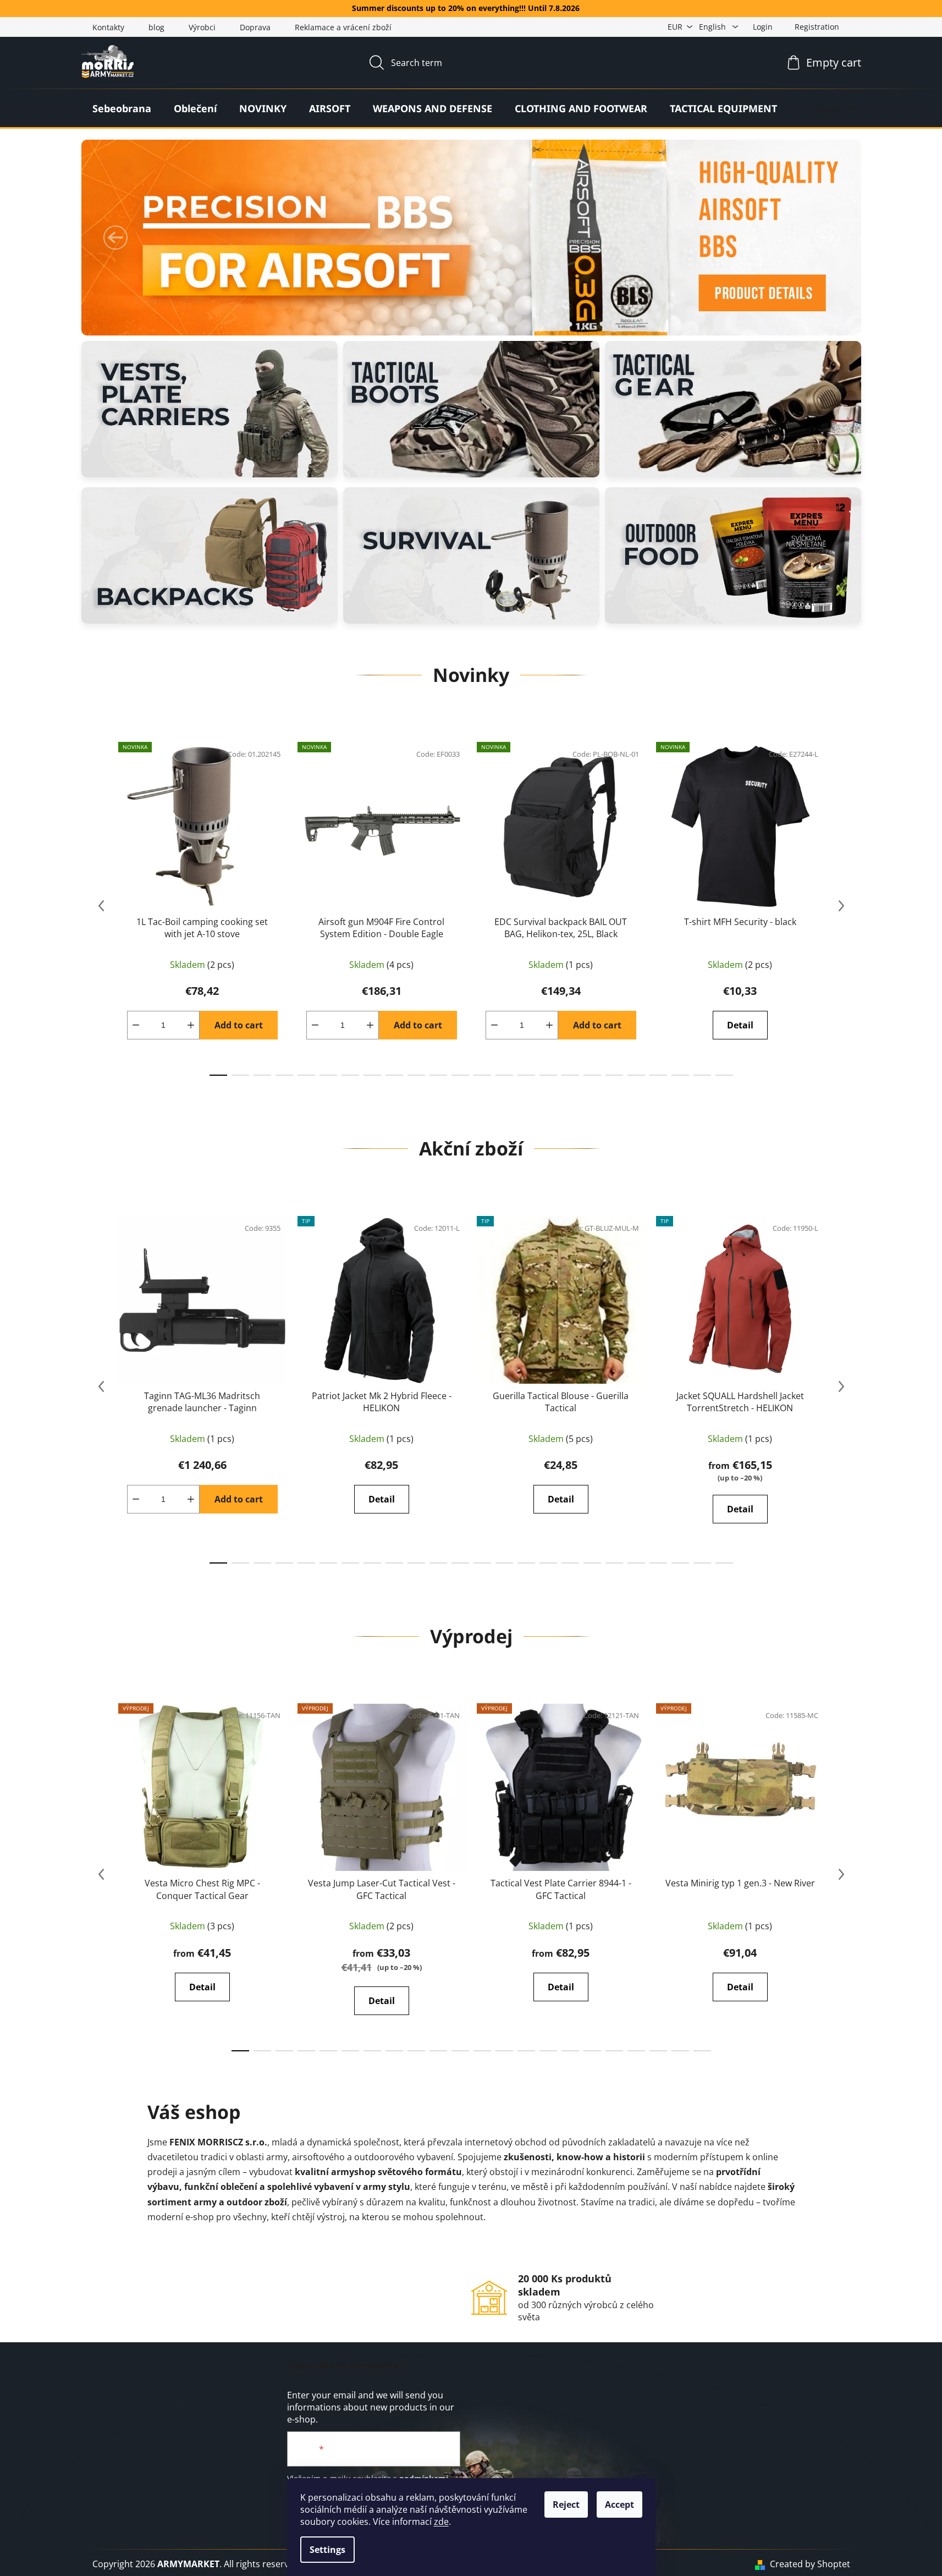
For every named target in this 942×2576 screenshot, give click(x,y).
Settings (327, 2550)
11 (460, 1075)
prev (101, 906)
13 (504, 1075)
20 (658, 1075)
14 (526, 1075)
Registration (817, 27)
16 (570, 1075)
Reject (566, 2505)
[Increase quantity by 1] (191, 1025)
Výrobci (202, 27)
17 (592, 1075)
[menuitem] (122, 108)
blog (156, 27)
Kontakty (108, 27)
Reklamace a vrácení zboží (343, 27)
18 (614, 1075)
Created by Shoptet (810, 2564)
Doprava (255, 27)
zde (441, 2522)
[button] (115, 238)
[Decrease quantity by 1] (136, 1025)
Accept (619, 2505)
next (841, 906)
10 (438, 1075)
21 (680, 1075)
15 (548, 1075)
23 (724, 1075)
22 (702, 1075)
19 (636, 1075)
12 (482, 1075)
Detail (740, 1025)
